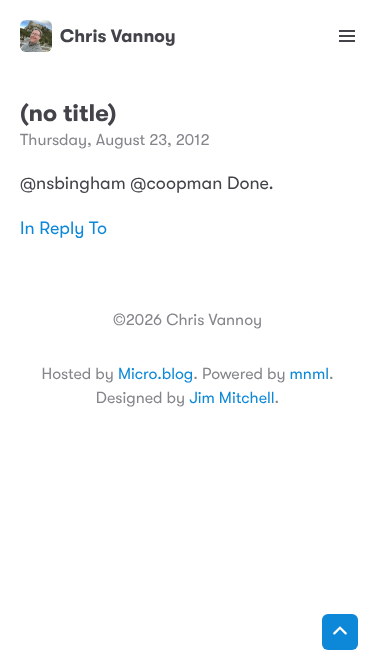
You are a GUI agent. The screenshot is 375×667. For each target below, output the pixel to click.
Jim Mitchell (231, 398)
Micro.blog (155, 374)
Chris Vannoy (118, 36)
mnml (309, 374)
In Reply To (63, 229)
